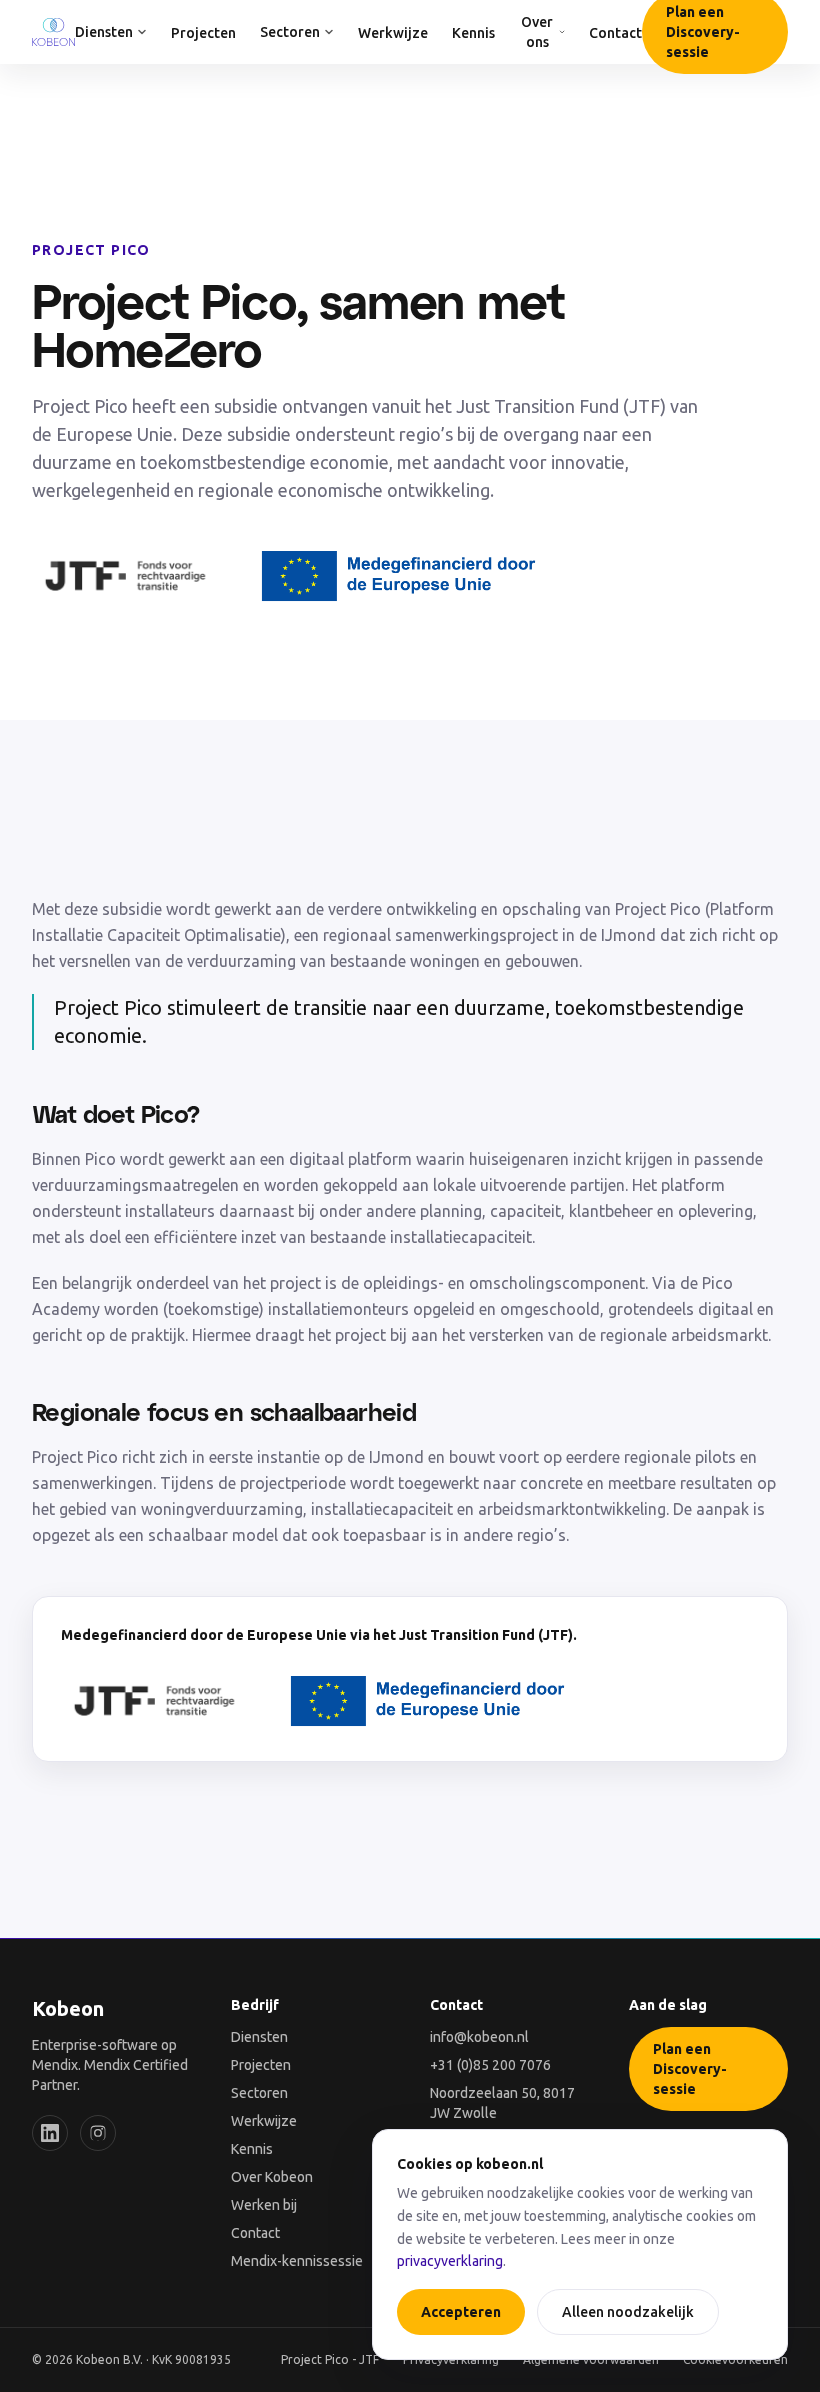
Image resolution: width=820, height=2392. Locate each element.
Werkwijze (393, 33)
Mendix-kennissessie (297, 2261)
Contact (615, 33)
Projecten (203, 33)
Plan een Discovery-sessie (690, 2069)
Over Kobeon (272, 2177)
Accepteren (461, 2312)
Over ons (537, 32)
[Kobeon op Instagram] (98, 2133)
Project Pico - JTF (330, 2359)
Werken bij (264, 2205)
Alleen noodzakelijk (628, 2312)
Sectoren (290, 32)
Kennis (473, 33)
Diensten (104, 32)
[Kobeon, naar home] (53, 32)
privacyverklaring (450, 2261)
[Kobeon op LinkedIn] (50, 2133)
